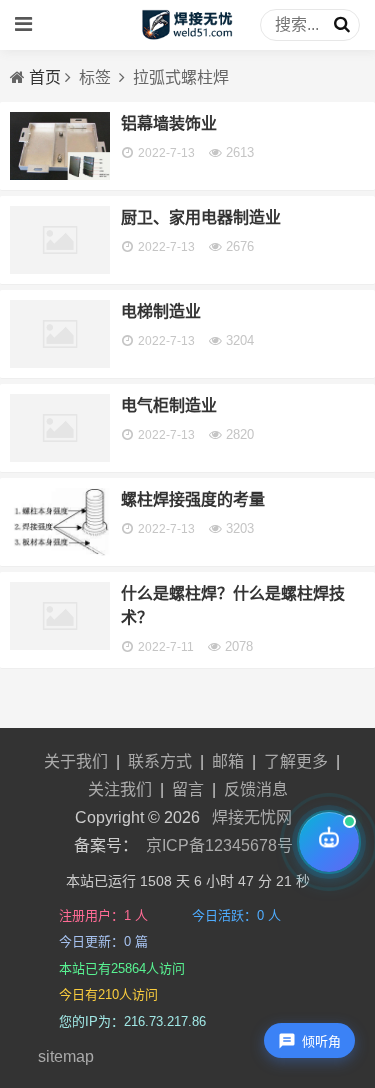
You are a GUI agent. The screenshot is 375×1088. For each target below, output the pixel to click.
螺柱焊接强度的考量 (193, 499)
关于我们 (76, 761)
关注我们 (120, 789)
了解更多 (296, 761)
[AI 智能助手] (329, 842)
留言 (188, 789)
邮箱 (228, 761)
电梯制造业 (161, 311)
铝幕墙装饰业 (169, 123)
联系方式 (160, 761)
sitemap (66, 1056)
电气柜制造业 (169, 405)
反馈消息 (256, 789)
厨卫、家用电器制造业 (201, 217)
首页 (45, 77)
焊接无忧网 (252, 817)
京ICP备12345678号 (219, 845)
